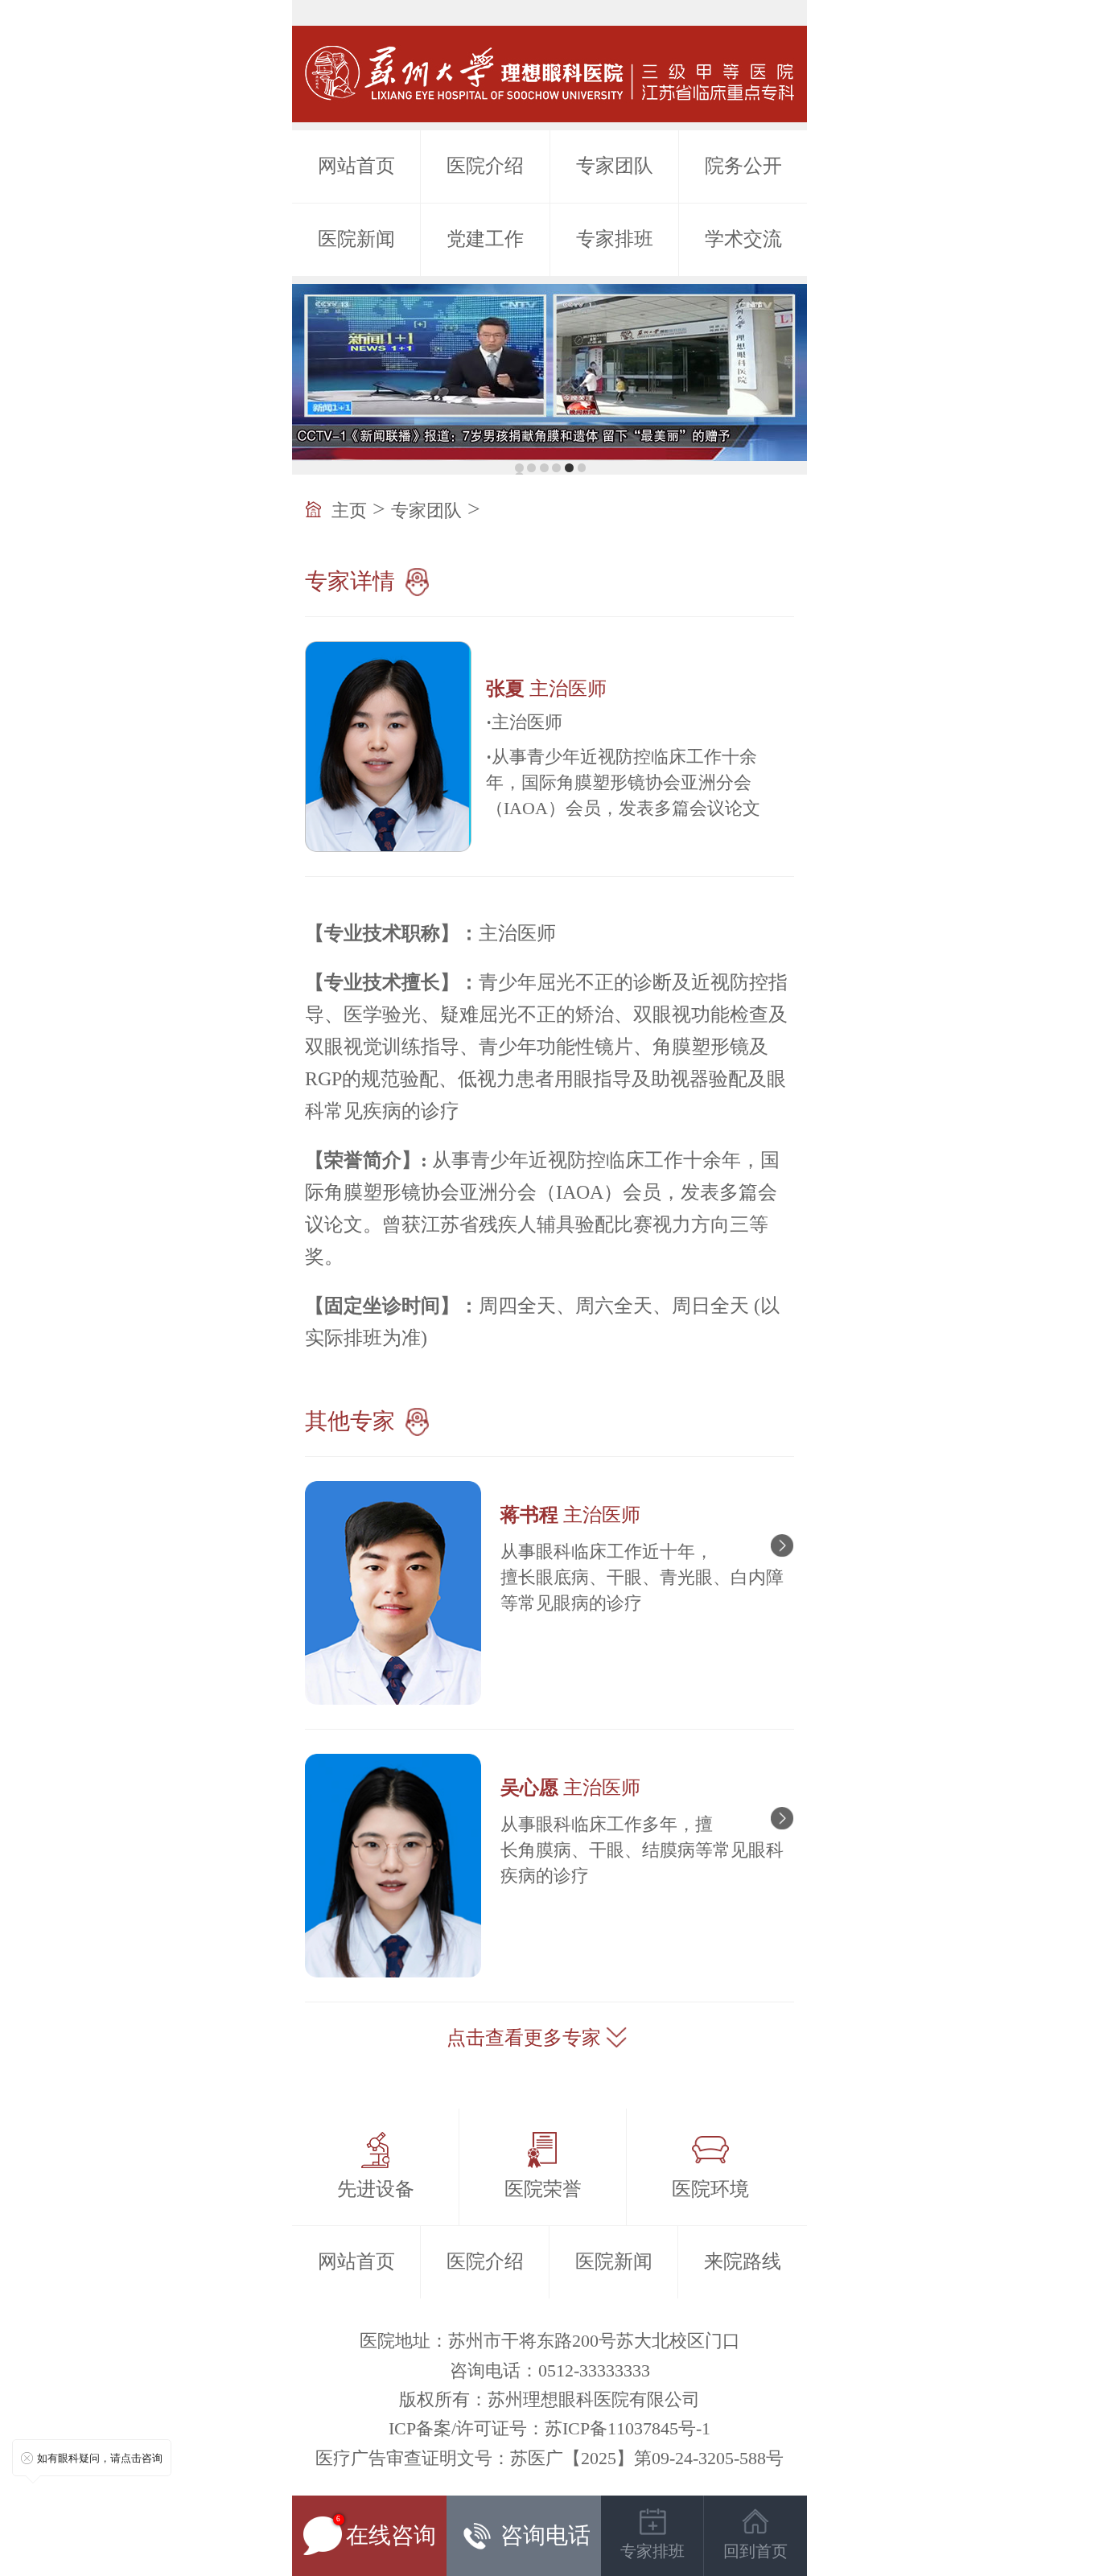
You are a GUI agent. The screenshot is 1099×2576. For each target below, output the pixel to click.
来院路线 (743, 2261)
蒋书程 (570, 1515)
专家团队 (615, 166)
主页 (349, 510)
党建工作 (485, 239)
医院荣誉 (543, 2189)
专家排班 (615, 239)
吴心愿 (570, 1788)
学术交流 (743, 239)
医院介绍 (485, 166)
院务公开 (743, 166)
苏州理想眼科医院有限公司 (594, 2399)
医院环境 (710, 2189)
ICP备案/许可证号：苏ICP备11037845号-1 (549, 2428)
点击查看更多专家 (524, 2038)
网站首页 (356, 166)
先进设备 (376, 2189)
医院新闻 (356, 239)
